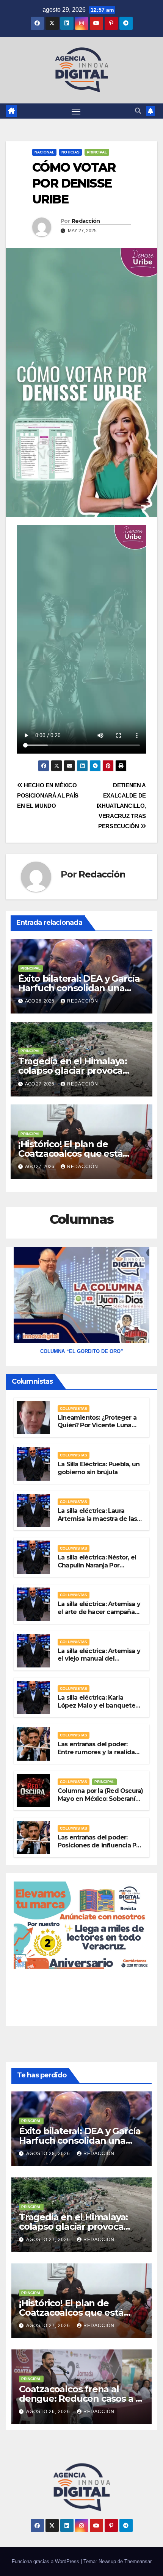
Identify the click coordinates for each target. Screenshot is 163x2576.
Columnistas (74, 1408)
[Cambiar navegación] (76, 111)
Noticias (71, 152)
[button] (138, 111)
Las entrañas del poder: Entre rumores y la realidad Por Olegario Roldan (98, 1752)
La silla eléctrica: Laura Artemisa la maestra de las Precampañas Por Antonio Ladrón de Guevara (97, 1523)
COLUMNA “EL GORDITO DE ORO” (82, 1351)
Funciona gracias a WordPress (46, 2561)
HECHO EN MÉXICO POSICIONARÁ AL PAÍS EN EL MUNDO (48, 795)
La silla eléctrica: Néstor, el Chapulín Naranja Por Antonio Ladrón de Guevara (100, 1565)
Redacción (86, 221)
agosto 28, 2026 (49, 2154)
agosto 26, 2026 (49, 2412)
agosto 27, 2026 (49, 2240)
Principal (97, 152)
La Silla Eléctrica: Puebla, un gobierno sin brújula (99, 1468)
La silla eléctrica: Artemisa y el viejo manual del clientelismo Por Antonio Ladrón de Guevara (99, 1663)
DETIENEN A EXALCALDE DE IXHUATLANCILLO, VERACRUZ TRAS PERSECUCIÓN (121, 806)
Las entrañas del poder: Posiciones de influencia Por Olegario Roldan (100, 1845)
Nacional (44, 152)
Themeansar (138, 2561)
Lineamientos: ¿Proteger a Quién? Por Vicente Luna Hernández (97, 1426)
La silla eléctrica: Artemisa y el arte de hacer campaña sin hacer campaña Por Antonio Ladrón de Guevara (100, 1616)
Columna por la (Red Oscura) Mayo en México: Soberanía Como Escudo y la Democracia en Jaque (100, 1803)
